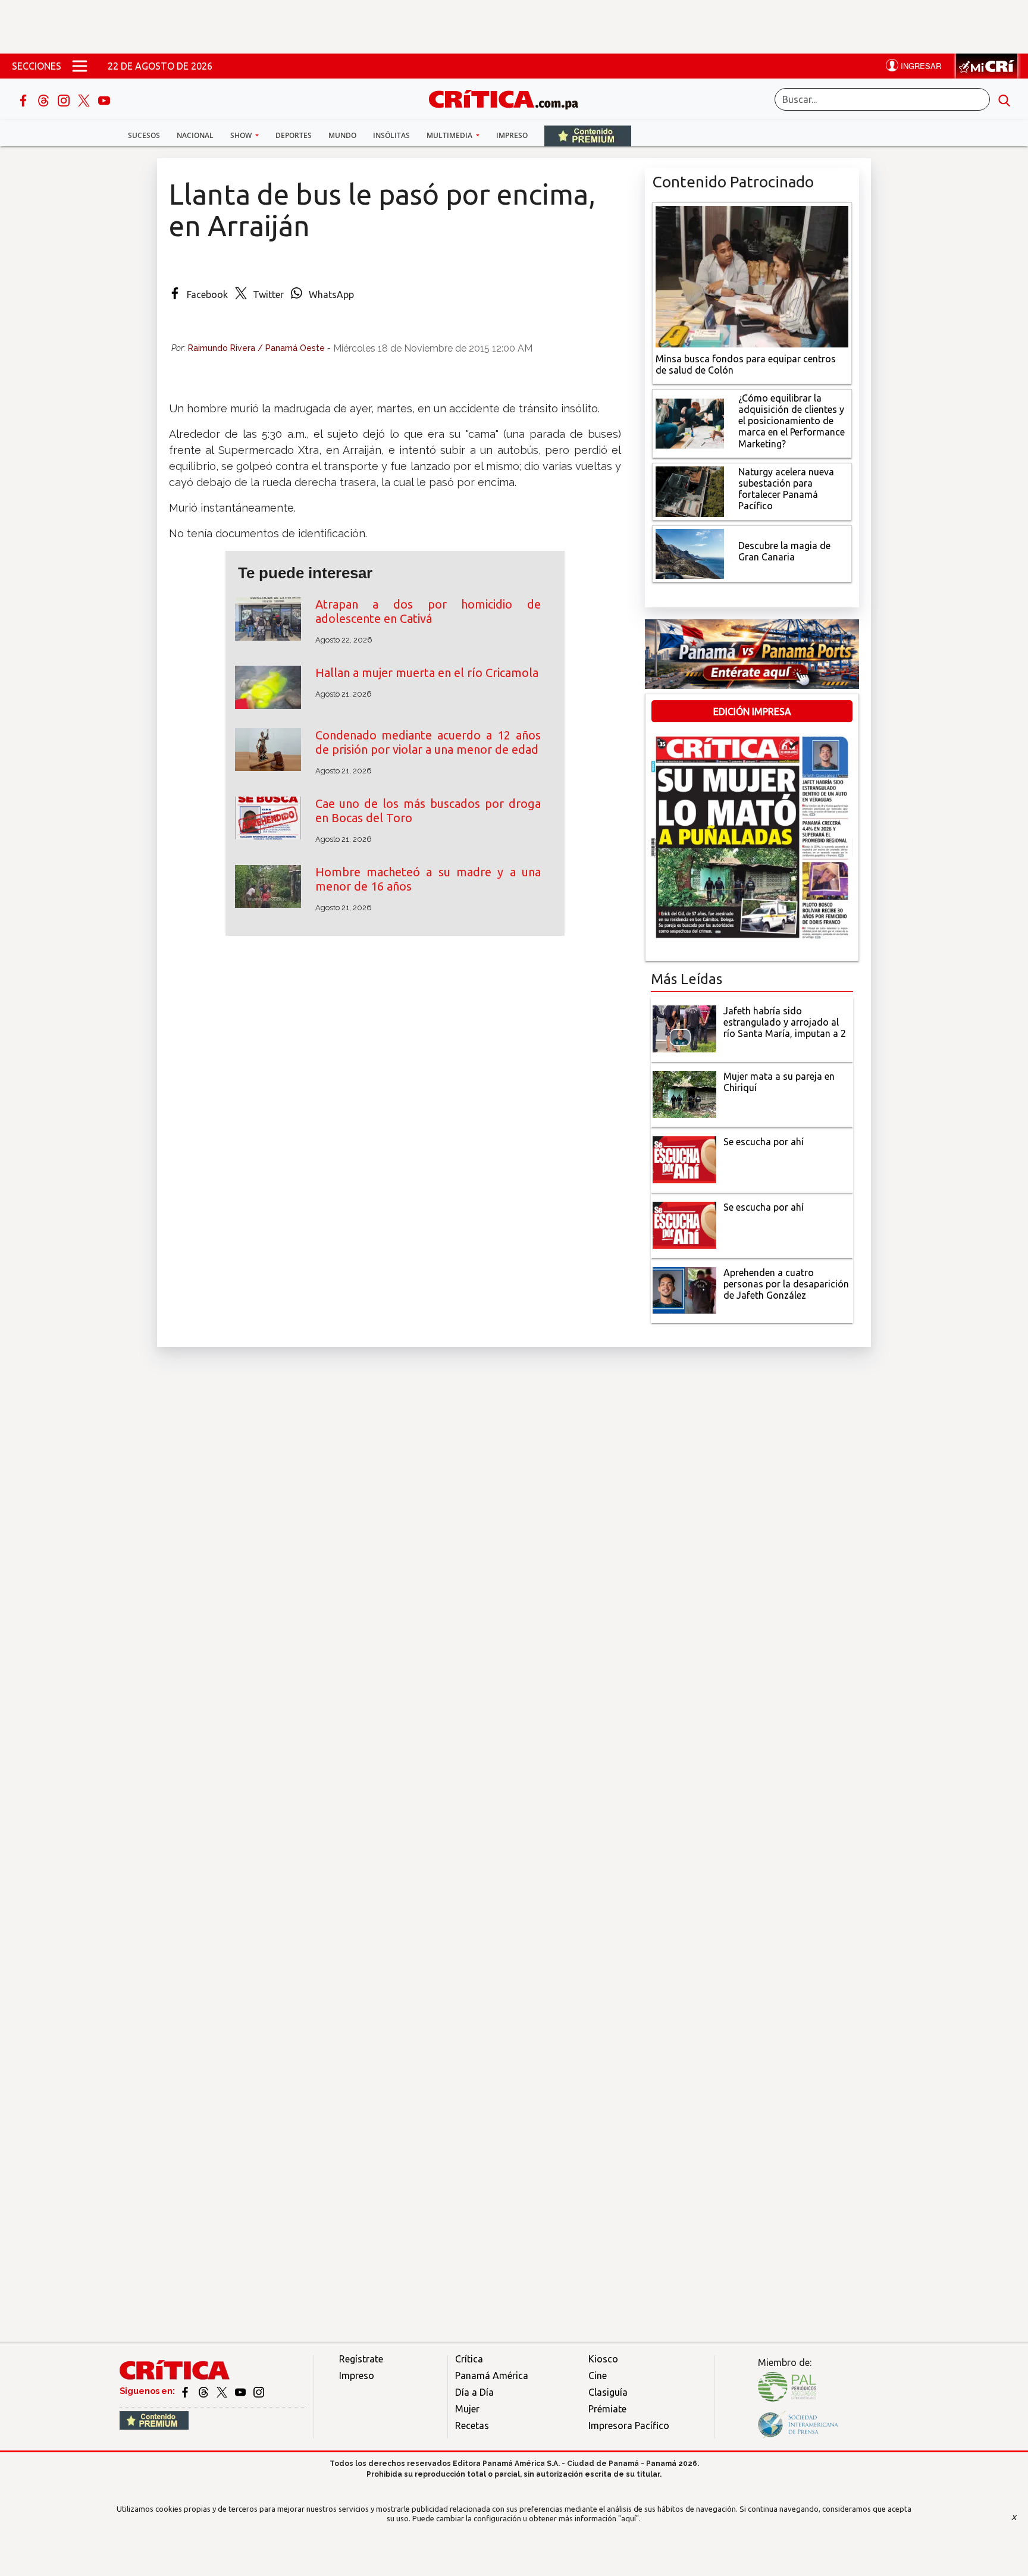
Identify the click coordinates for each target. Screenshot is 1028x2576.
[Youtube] (104, 99)
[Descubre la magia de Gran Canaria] (690, 553)
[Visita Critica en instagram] (259, 2391)
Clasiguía (608, 2392)
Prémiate (607, 2409)
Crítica (469, 2359)
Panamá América (492, 2376)
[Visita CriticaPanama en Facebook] (186, 2391)
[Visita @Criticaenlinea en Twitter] (204, 2391)
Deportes (294, 135)
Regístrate (361, 2359)
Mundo (342, 135)
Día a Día (474, 2392)
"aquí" (629, 2518)
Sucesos (144, 135)
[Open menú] (80, 66)
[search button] (1004, 99)
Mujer (467, 2409)
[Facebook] (24, 99)
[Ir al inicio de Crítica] (509, 98)
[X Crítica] (85, 99)
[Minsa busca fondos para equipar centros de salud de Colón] (752, 275)
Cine (598, 2376)
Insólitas (391, 135)
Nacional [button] (195, 135)
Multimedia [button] (450, 135)
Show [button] (242, 135)
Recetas (472, 2425)
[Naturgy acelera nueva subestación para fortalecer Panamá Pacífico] (690, 490)
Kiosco (603, 2359)
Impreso (512, 135)
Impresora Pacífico (629, 2425)
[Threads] (45, 99)
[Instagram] (65, 99)
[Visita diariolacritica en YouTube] (241, 2391)
